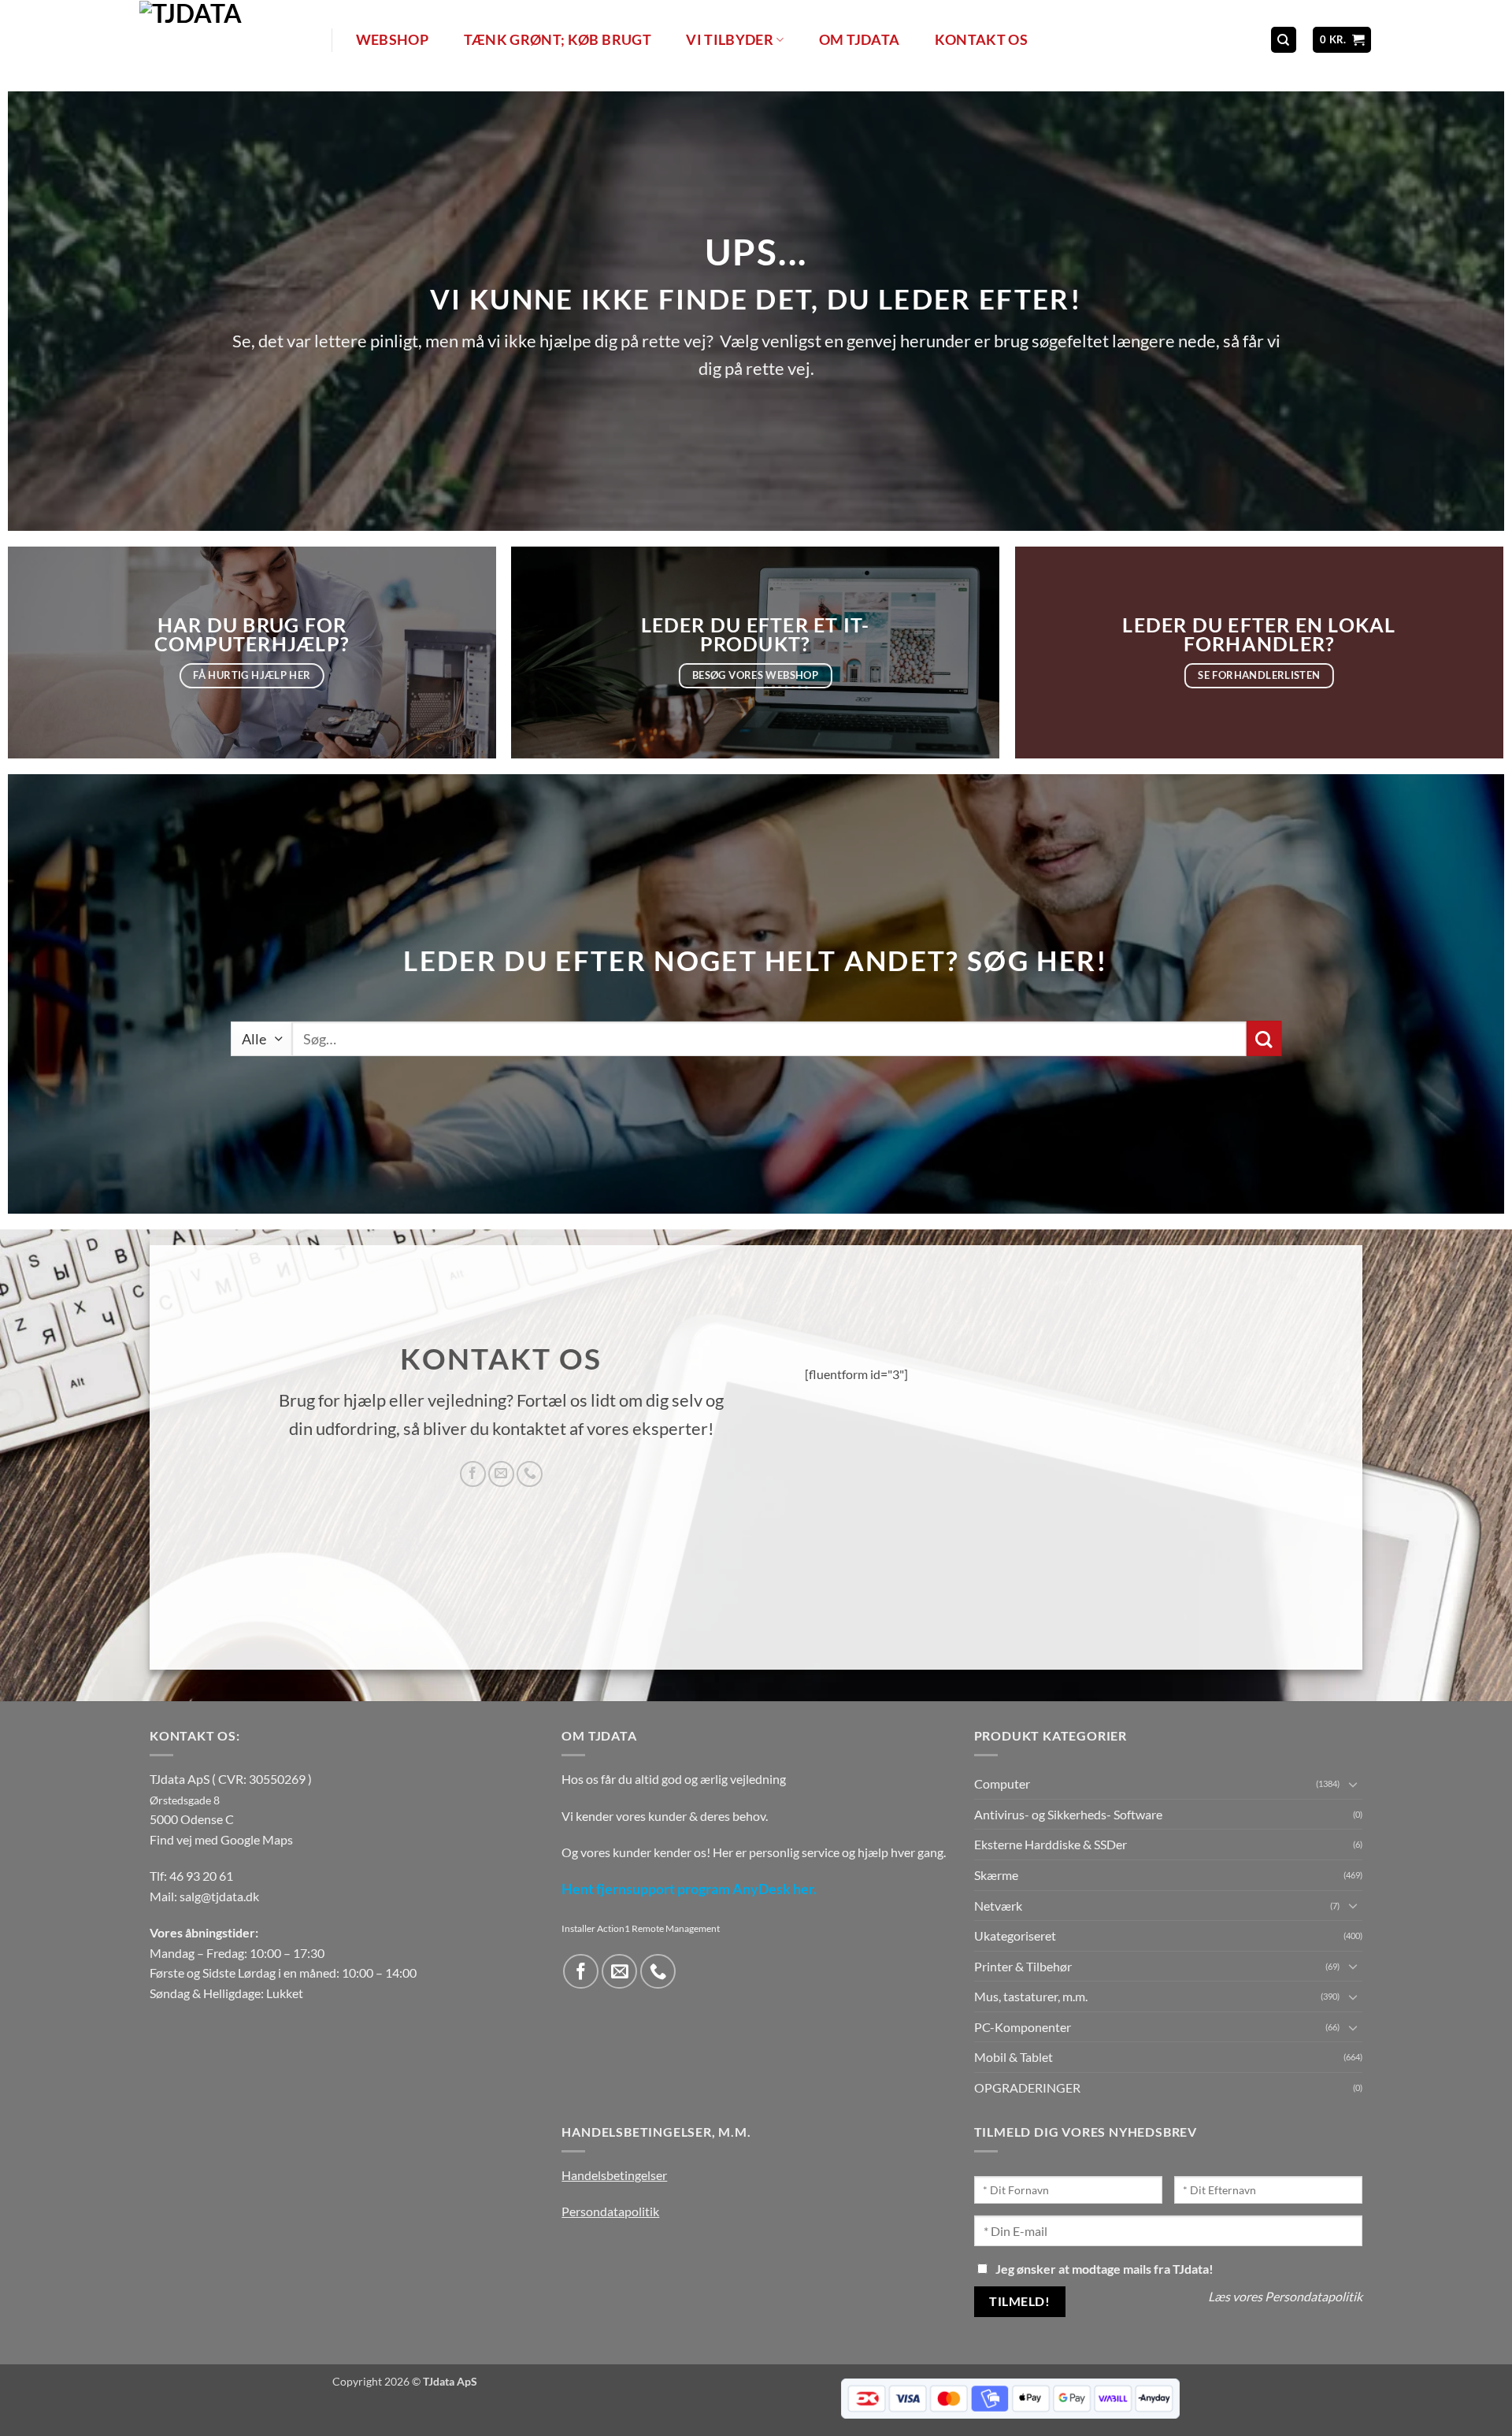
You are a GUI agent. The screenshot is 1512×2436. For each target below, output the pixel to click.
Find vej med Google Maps (221, 1839)
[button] (1342, 40)
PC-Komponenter (1023, 2027)
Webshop (392, 40)
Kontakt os (982, 40)
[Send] (1264, 1038)
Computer (1002, 1783)
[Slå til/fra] (1353, 1784)
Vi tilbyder (730, 40)
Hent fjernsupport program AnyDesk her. (689, 1889)
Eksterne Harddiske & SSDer (1051, 1844)
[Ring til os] (530, 1474)
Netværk (998, 1906)
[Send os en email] (501, 1474)
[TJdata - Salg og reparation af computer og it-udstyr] (234, 40)
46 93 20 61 (201, 1876)
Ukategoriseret (1015, 1935)
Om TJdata (859, 40)
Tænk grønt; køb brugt (558, 40)
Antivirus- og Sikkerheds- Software (1068, 1814)
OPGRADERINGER (1027, 2087)
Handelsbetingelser (614, 2175)
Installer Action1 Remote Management (641, 1928)
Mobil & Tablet (1014, 2057)
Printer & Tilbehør (1023, 1966)
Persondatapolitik (610, 2211)
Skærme (996, 1875)
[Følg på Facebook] (473, 1474)
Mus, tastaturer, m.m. (1031, 1996)
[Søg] (1284, 40)
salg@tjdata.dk (219, 1896)
